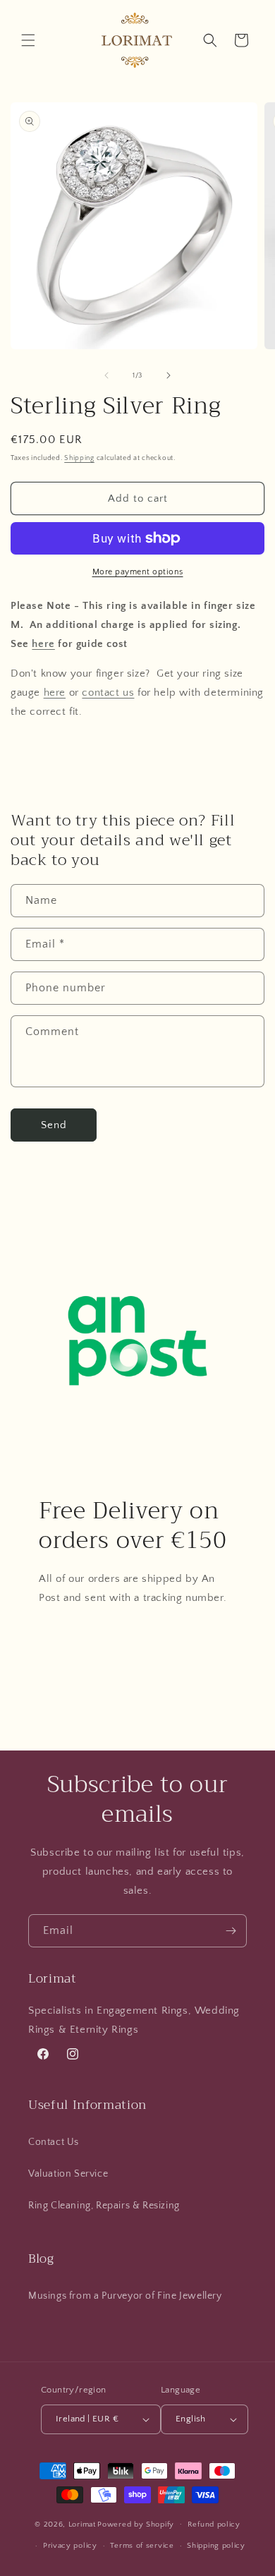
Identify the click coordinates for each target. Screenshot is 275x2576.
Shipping (79, 458)
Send (54, 1125)
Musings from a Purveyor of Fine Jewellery (125, 2296)
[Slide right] (169, 375)
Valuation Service (68, 2174)
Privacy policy (70, 2546)
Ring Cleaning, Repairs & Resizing (104, 2206)
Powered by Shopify (136, 2524)
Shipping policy (216, 2546)
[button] (28, 40)
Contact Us (54, 2142)
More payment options (138, 572)
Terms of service (142, 2546)
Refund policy (214, 2524)
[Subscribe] (231, 1931)
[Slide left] (106, 375)
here (43, 644)
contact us (108, 693)
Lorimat (82, 2524)
